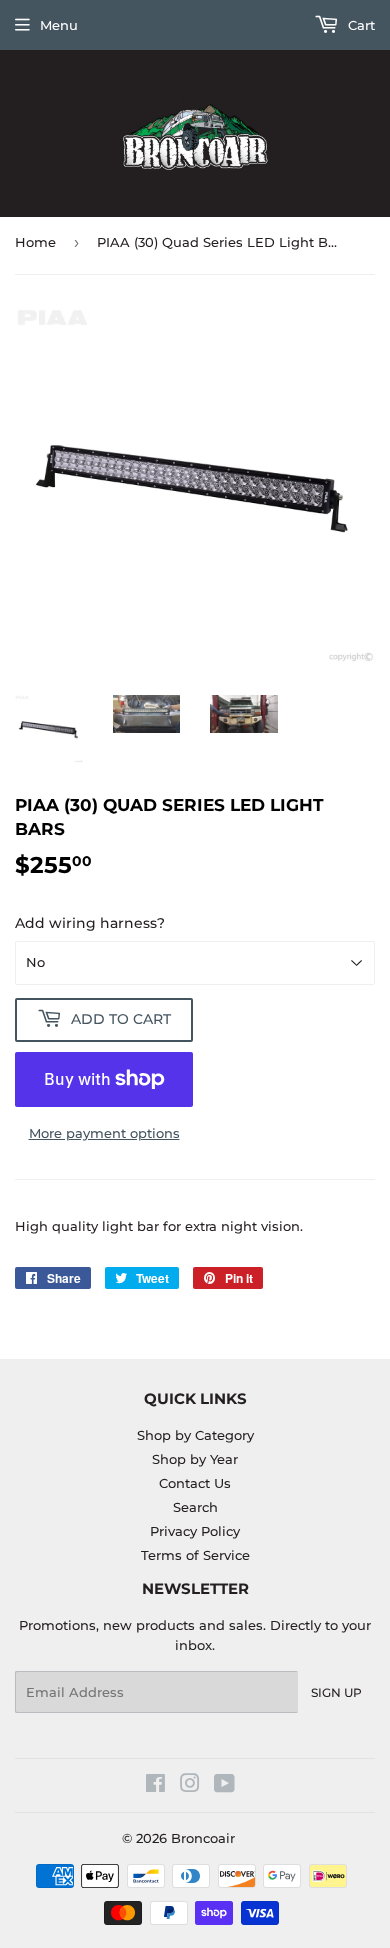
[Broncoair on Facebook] (155, 1786)
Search (195, 1507)
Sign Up (336, 1692)
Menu (59, 25)
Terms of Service (195, 1555)
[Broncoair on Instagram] (190, 1786)
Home (35, 242)
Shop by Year (195, 1459)
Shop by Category (195, 1435)
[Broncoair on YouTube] (224, 1786)
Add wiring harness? (90, 923)
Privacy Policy (195, 1531)
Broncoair (203, 1838)
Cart (359, 25)
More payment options (104, 1133)
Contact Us (195, 1483)
